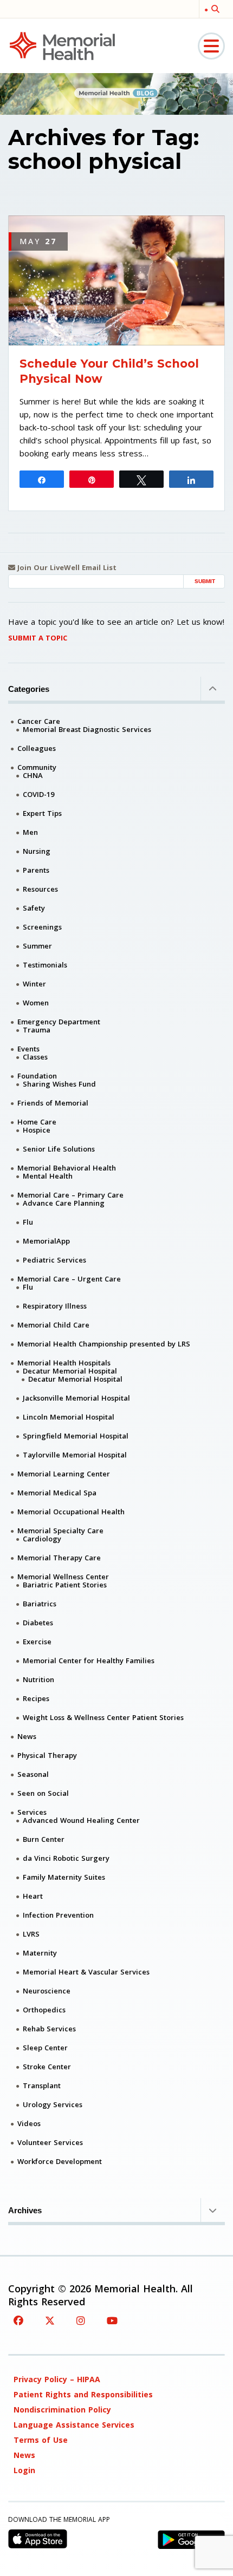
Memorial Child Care (53, 1325)
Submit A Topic (38, 638)
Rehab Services (49, 2029)
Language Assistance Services (74, 2425)
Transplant (42, 2085)
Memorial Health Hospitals (64, 1363)
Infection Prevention (58, 1915)
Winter (34, 984)
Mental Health (48, 1176)
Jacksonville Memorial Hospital (76, 1398)
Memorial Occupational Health (71, 1512)
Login (24, 2470)
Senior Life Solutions (59, 1149)
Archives (25, 2210)
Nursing (37, 851)
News (27, 1736)
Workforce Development (60, 2161)
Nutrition (38, 1679)
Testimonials (45, 965)
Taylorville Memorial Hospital (75, 1455)
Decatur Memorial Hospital (70, 1371)
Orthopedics (44, 2010)
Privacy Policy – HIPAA (57, 2379)
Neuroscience (47, 1991)
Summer (37, 946)
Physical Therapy (47, 1755)
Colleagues (37, 748)
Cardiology (42, 1539)
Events (28, 1049)
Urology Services (53, 2104)
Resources (40, 889)
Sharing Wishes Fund (59, 1084)
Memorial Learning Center (64, 1474)
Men (30, 832)
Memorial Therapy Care (59, 1558)
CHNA (33, 775)
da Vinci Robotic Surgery (66, 1858)
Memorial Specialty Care (60, 1531)
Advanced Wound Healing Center (81, 1820)
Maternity (40, 1953)
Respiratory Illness (55, 1306)
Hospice (37, 1130)
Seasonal (33, 1774)
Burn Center (44, 1839)
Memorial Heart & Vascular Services (86, 1972)
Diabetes (38, 1623)
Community (37, 767)
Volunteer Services (50, 2142)
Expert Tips (42, 813)
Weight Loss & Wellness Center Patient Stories (103, 1717)
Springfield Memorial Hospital (76, 1436)
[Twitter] (50, 2320)
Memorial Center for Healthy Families (89, 1660)
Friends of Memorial (53, 1103)
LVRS (31, 1934)
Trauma (37, 1030)
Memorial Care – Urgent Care (69, 1279)
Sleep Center (45, 2048)
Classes (35, 1057)
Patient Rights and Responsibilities (83, 2394)
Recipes (36, 1698)
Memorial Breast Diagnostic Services (87, 729)
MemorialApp (46, 1241)
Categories (29, 689)
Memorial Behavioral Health (67, 1168)
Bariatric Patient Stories (65, 1585)
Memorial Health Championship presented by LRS (104, 1344)
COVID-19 (38, 794)
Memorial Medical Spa (57, 1493)
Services (32, 1812)
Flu (28, 1222)
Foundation (37, 1076)
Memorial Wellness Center (63, 1577)
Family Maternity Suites (64, 1877)
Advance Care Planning (64, 1203)
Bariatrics (40, 1604)
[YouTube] (112, 2320)
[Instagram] (81, 2320)
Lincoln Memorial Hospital (69, 1417)
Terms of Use (41, 2440)
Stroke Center (47, 2067)
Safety (34, 908)
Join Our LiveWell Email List (66, 568)
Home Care (37, 1122)
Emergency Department (59, 1022)
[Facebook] (18, 2320)
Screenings (42, 927)
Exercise (37, 1642)
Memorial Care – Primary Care (70, 1195)
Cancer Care (39, 721)
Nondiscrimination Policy (62, 2410)
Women (36, 1003)
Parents (36, 870)
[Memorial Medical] (62, 45)
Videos (29, 2123)
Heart (33, 1896)
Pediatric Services (54, 1260)
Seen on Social (43, 1793)
